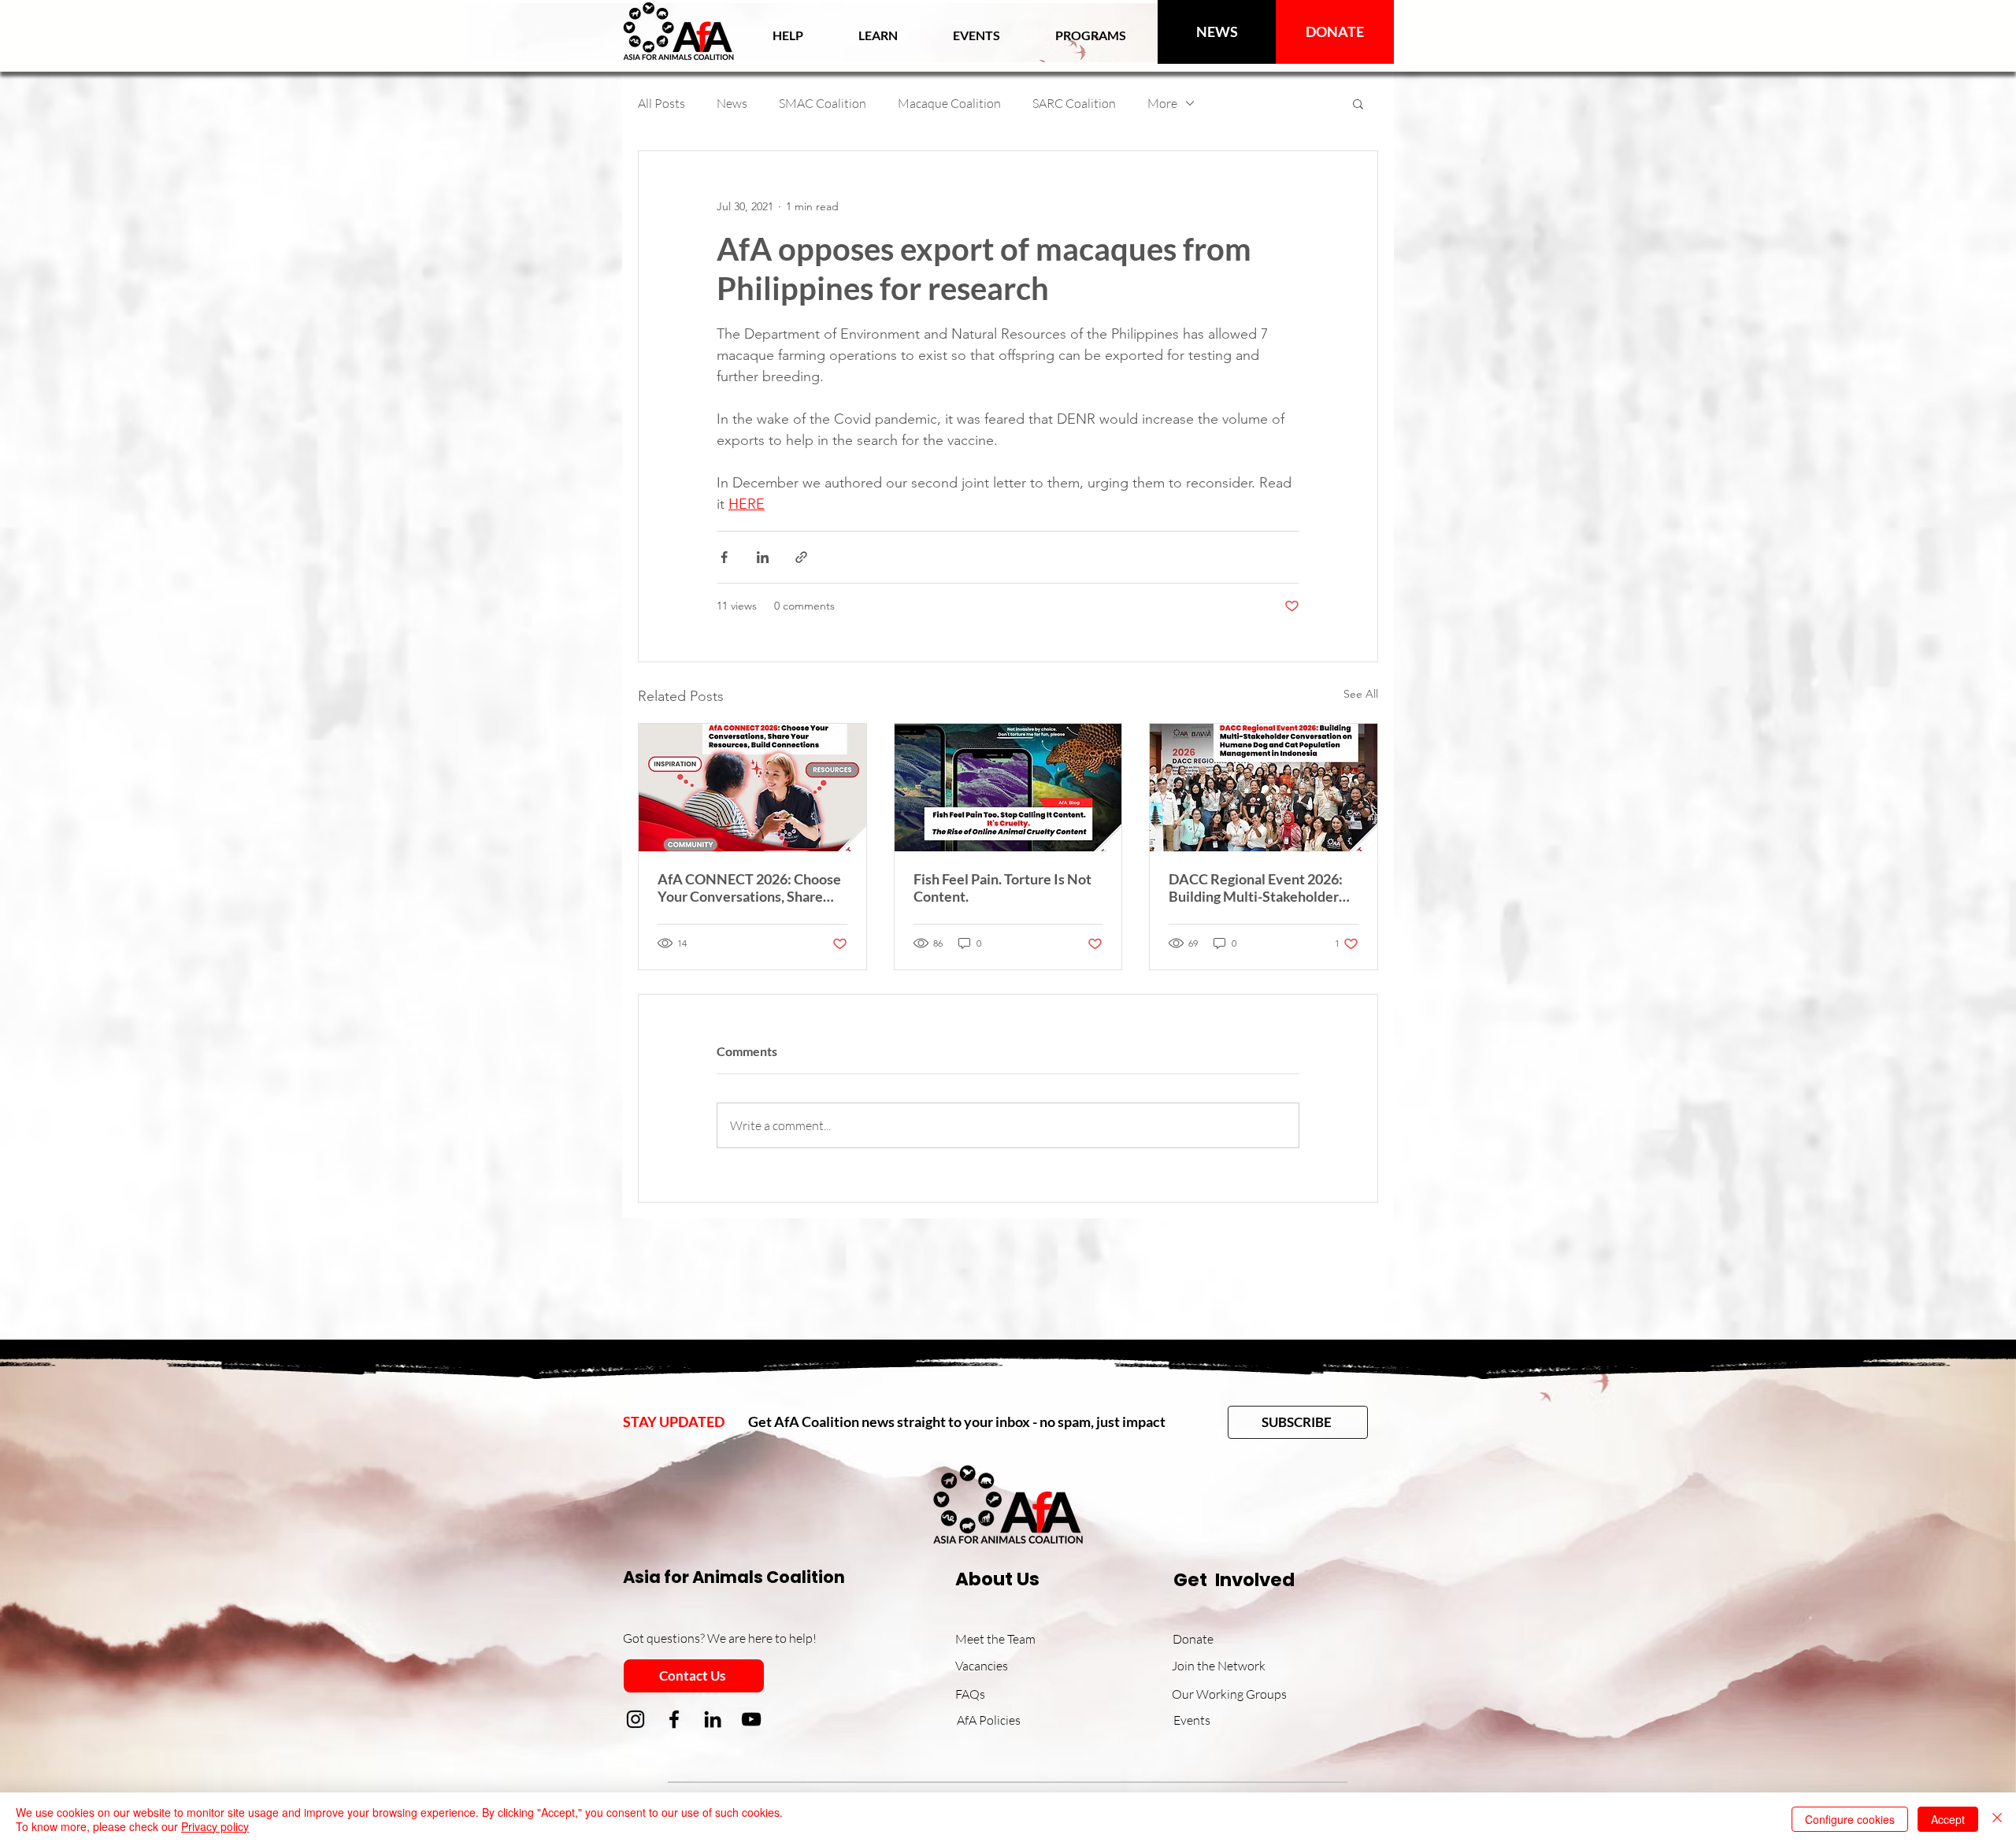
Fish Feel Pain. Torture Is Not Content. (1002, 888)
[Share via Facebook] (724, 557)
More (1162, 103)
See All (1361, 694)
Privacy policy (215, 1826)
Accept (1948, 1819)
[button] (878, 35)
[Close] (1997, 1819)
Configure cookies (1850, 1819)
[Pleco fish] (1008, 788)
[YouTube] (751, 1719)
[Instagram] (636, 1719)
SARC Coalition (1074, 103)
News (732, 103)
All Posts (661, 103)
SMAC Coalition (823, 103)
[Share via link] (801, 557)
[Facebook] (674, 1719)
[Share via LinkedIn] (763, 557)
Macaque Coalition (949, 103)
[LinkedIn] (713, 1719)
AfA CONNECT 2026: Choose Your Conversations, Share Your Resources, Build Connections (749, 888)
